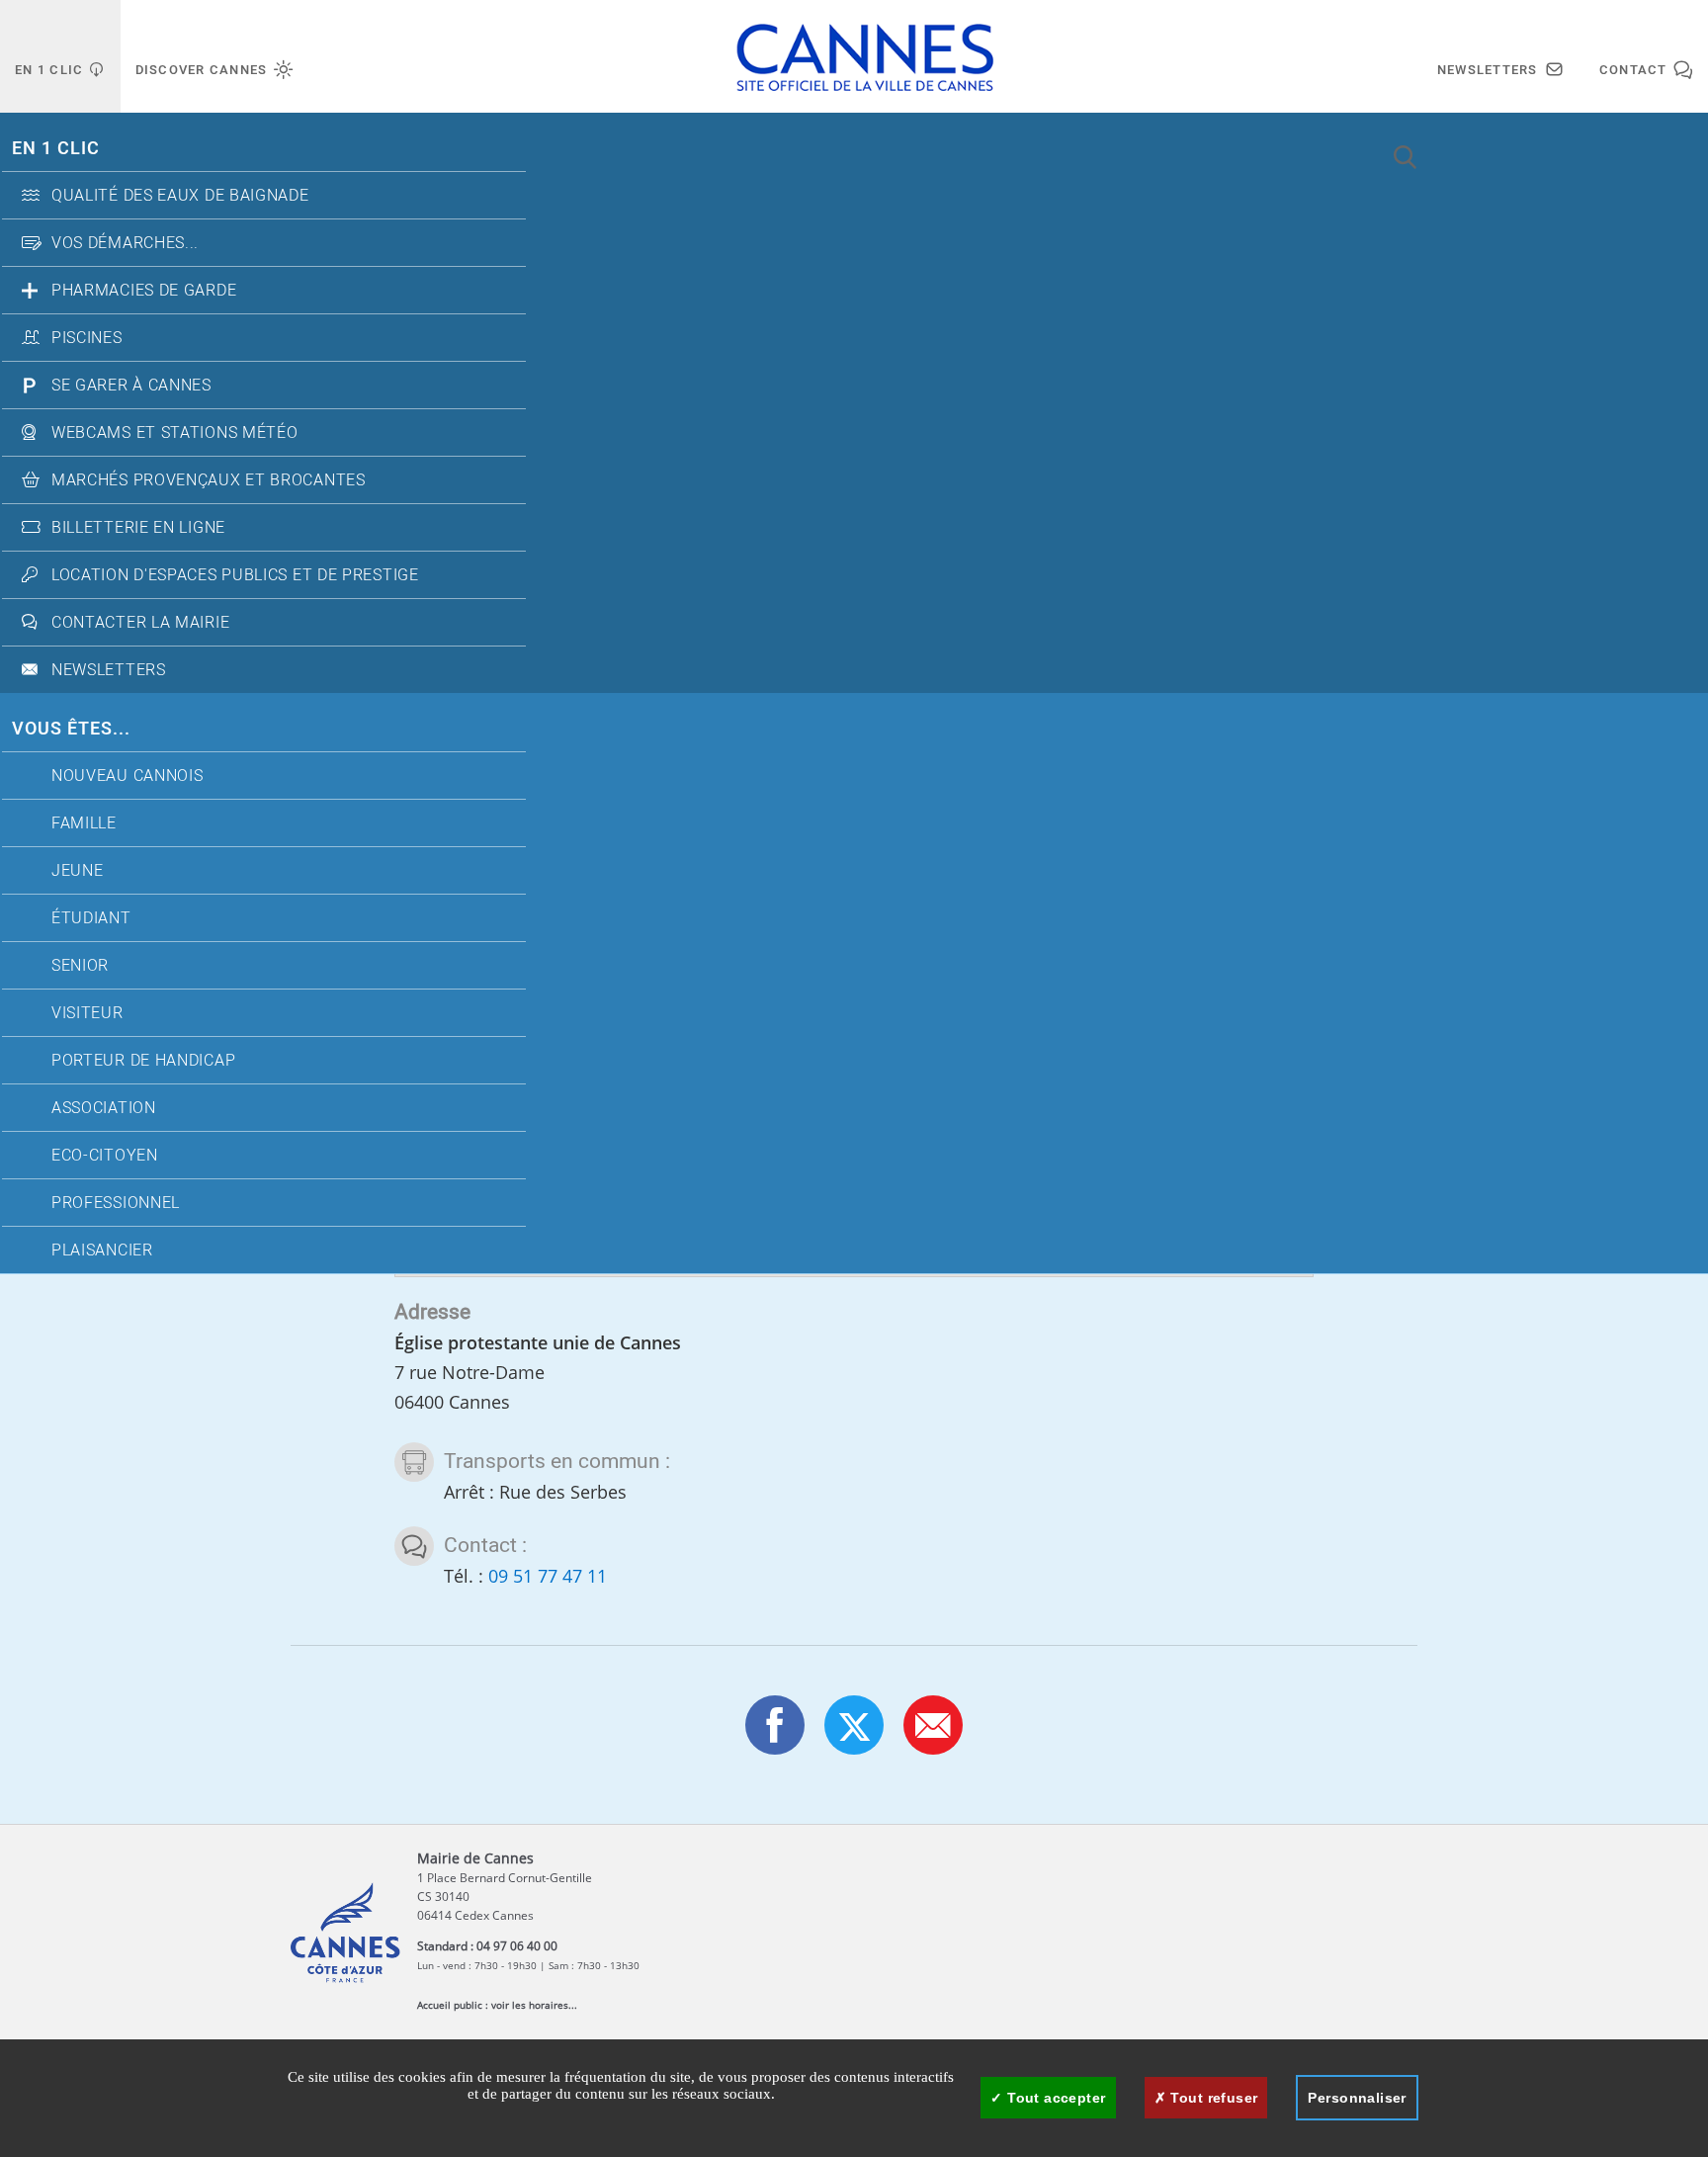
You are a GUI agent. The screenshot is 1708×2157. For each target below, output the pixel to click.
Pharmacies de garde (144, 291)
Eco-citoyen (105, 1156)
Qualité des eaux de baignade (180, 196)
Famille (84, 823)
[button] (933, 1725)
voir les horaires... (534, 2005)
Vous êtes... (71, 729)
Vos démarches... (125, 243)
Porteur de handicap (143, 1061)
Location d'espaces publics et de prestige (235, 575)
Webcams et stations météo (175, 433)
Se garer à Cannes (131, 386)
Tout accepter (1055, 2098)
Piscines (87, 338)
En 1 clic (56, 149)
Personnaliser (1357, 2098)
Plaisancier (102, 1251)
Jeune (78, 871)
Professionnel (116, 1203)
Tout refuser (1212, 2098)
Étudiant (91, 918)
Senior (80, 966)
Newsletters (109, 670)
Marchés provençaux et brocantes (209, 480)
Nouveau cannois (128, 776)
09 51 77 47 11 (548, 1576)
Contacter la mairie (140, 623)
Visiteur (87, 1013)
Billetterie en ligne (138, 528)
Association (104, 1108)
